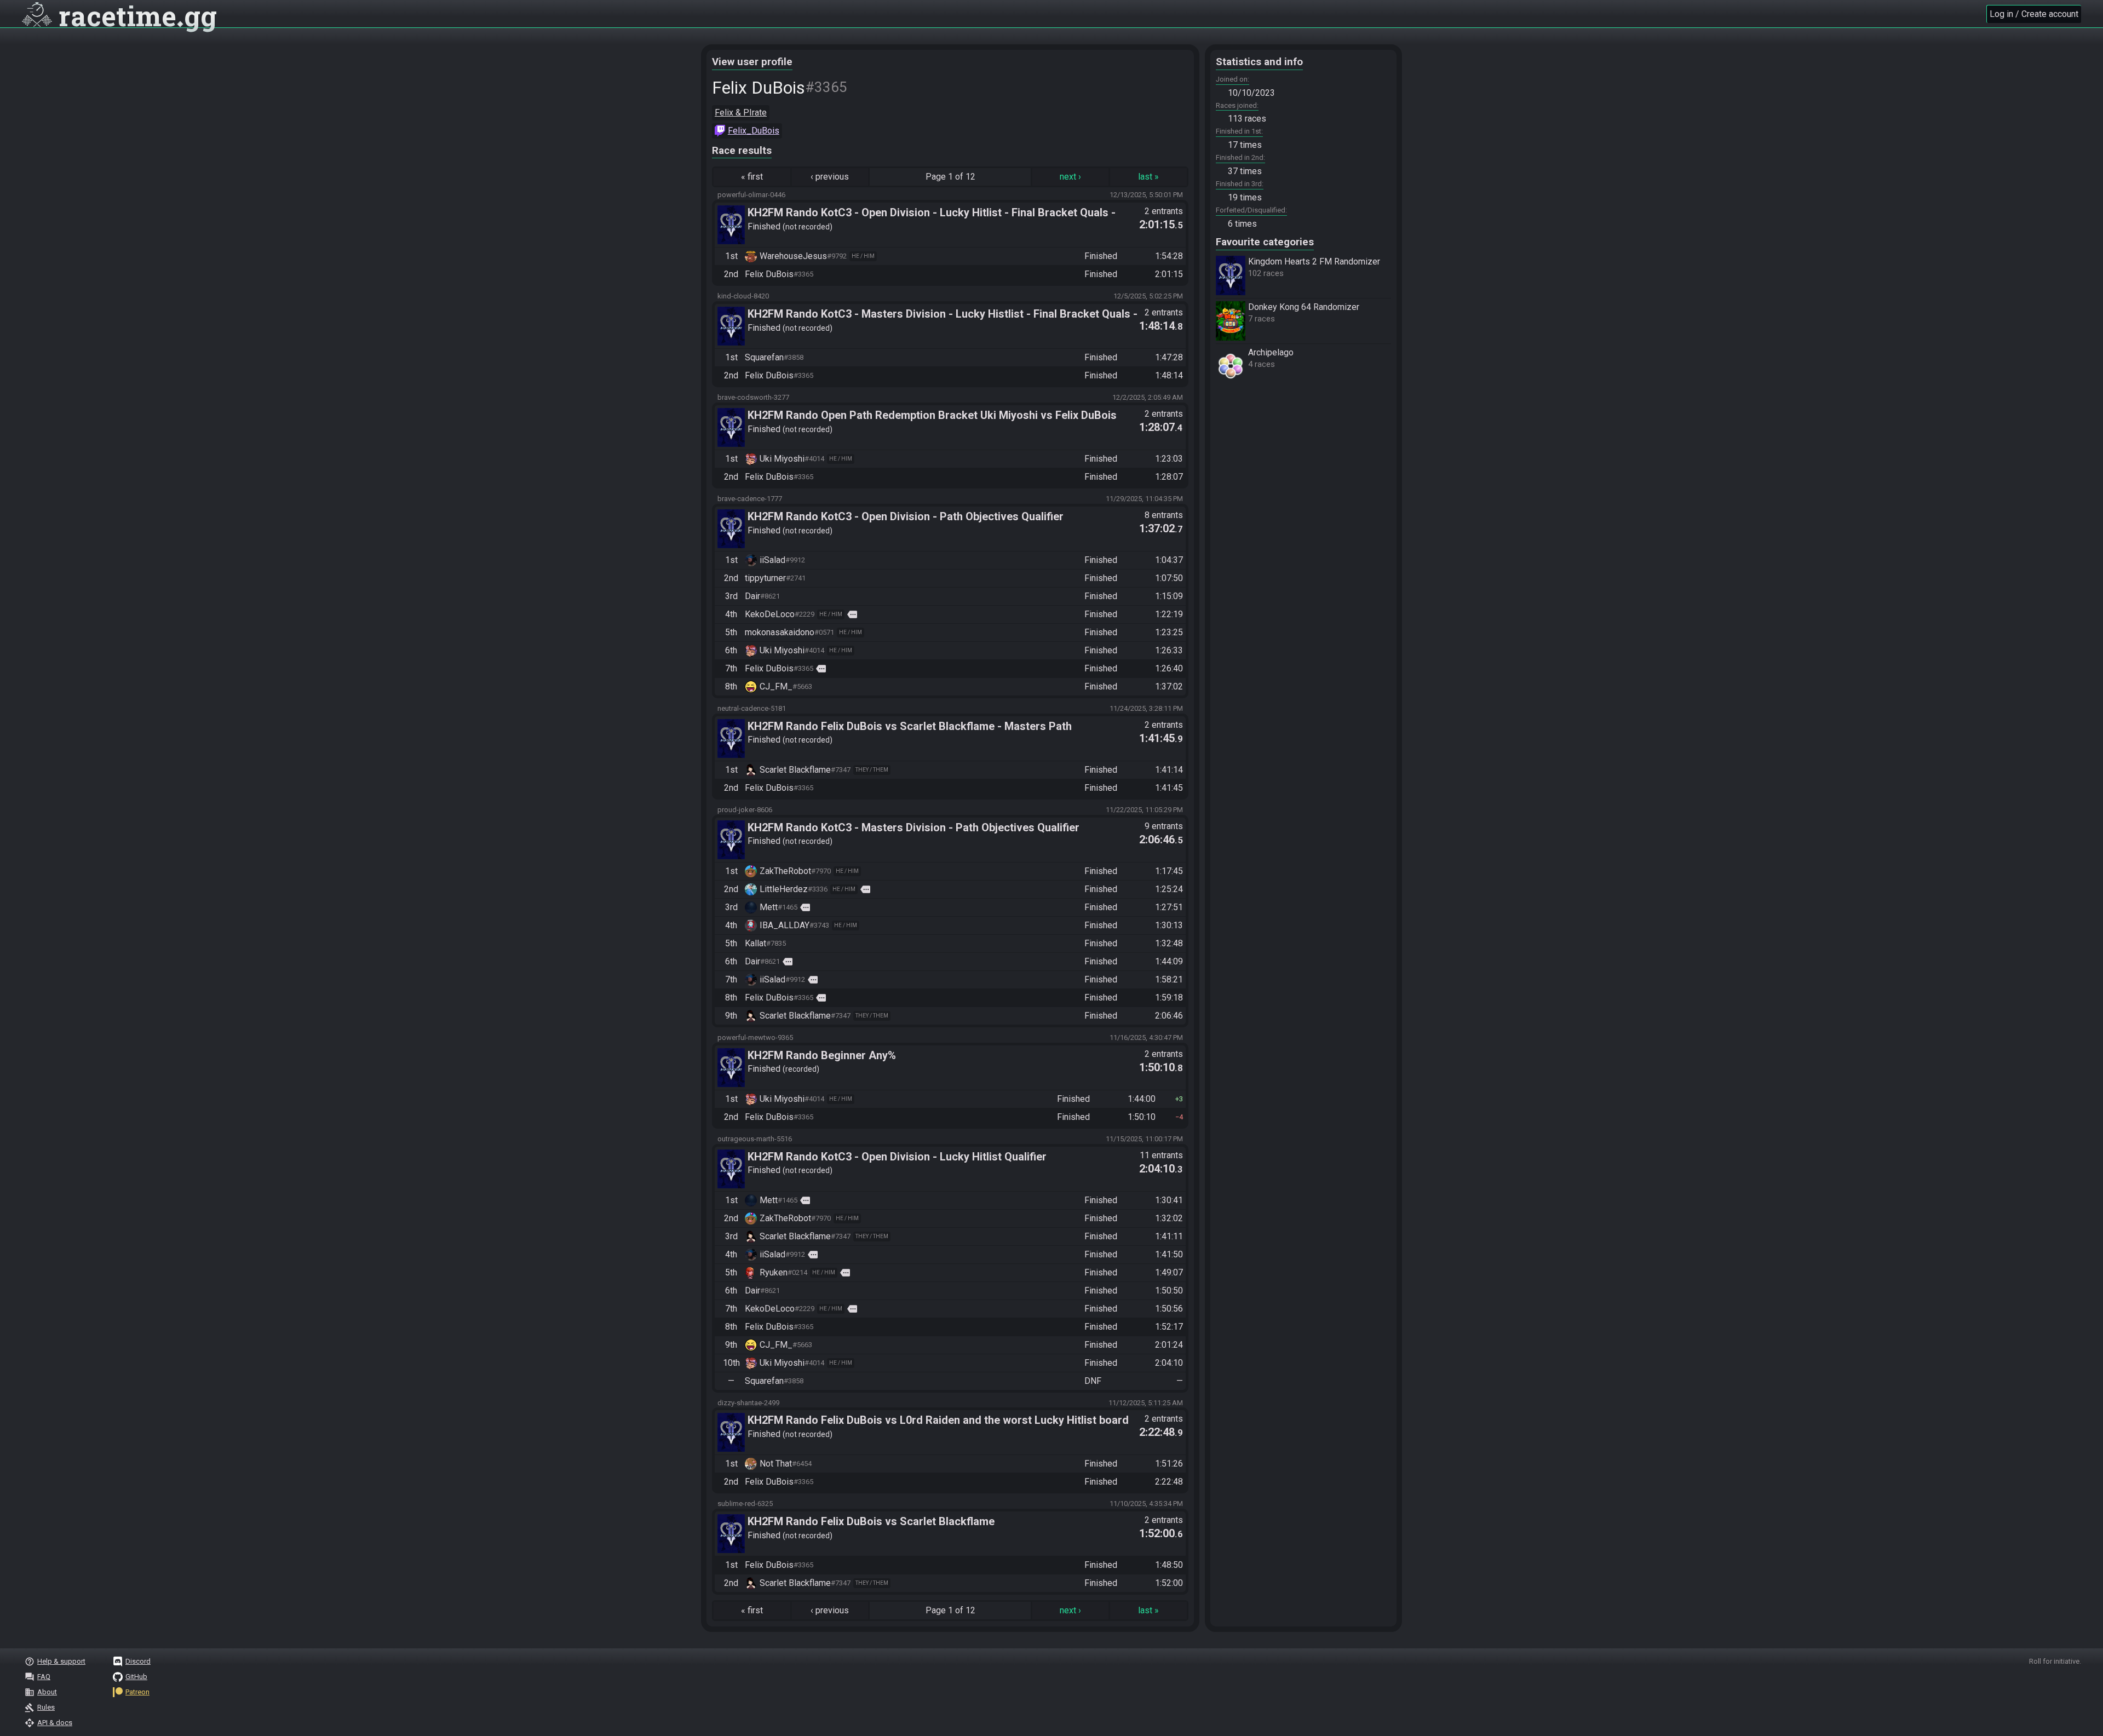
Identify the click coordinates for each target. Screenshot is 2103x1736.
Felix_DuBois (754, 131)
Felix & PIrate (741, 113)
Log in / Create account (2034, 14)
